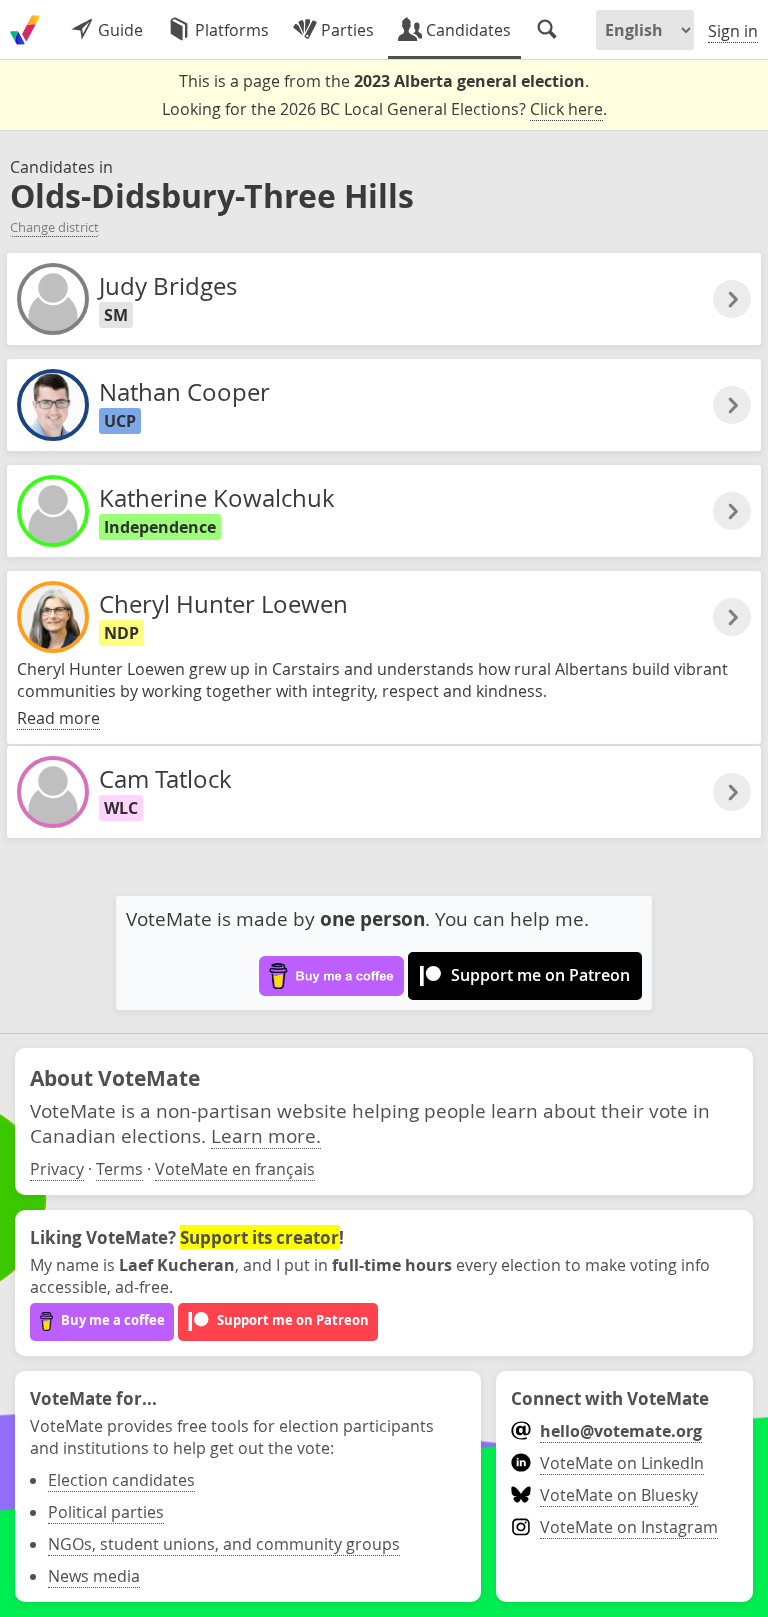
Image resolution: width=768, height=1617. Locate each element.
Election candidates (121, 1480)
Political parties (106, 1512)
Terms (119, 1169)
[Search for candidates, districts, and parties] (547, 30)
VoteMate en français (235, 1169)
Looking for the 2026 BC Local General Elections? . (384, 109)
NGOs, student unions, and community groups (224, 1544)
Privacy (57, 1169)
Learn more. (266, 1135)
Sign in (733, 31)
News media (94, 1576)
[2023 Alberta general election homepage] (25, 30)
